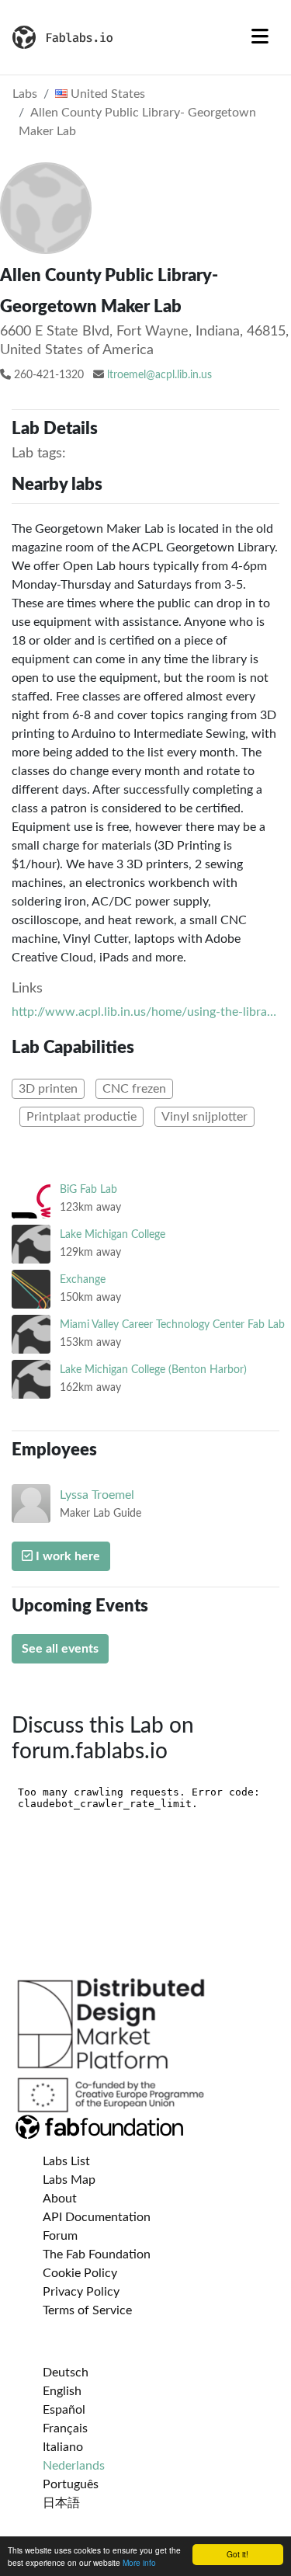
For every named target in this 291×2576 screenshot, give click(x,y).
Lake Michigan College (113, 1234)
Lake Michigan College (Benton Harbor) (153, 1370)
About (60, 2199)
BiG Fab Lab (88, 1189)
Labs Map (69, 2180)
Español (64, 2410)
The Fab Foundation (97, 2254)
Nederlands (74, 2466)
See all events (60, 1649)
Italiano (63, 2447)
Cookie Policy (80, 2273)
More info (139, 2562)
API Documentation (97, 2217)
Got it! (237, 2554)
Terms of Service (87, 2310)
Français (65, 2428)
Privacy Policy (81, 2292)
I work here (66, 1556)
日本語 (61, 2503)
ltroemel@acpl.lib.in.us (159, 375)
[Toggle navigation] (260, 37)
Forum (60, 2236)
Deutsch (66, 2373)
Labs (25, 94)
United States (106, 94)
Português (71, 2484)
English (62, 2391)
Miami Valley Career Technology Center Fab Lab (172, 1325)
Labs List (66, 2161)
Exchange (83, 1279)
